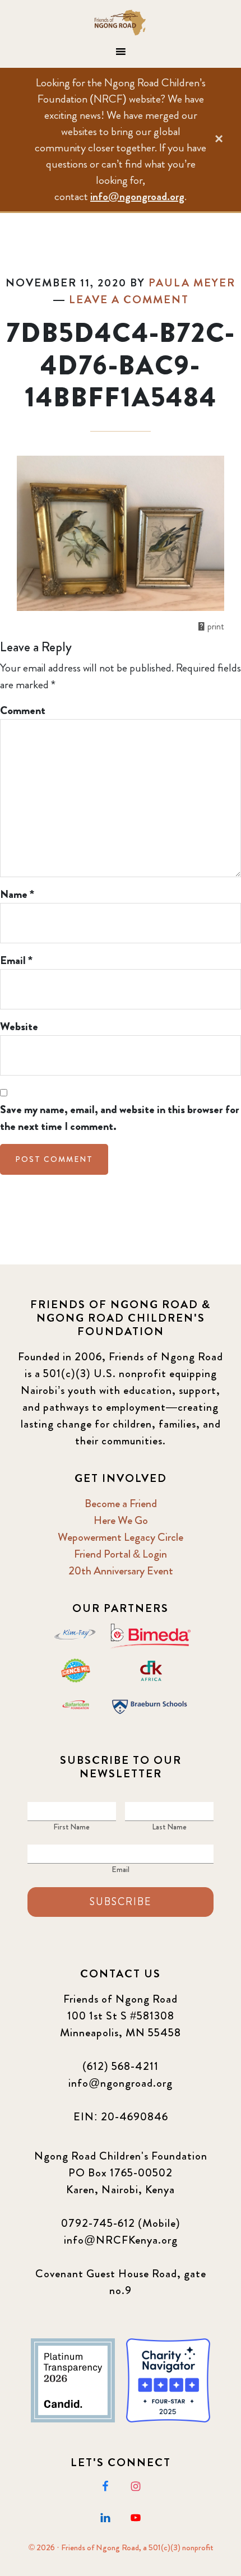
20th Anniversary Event (121, 1571)
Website (19, 1027)
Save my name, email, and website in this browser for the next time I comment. (120, 1118)
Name (17, 894)
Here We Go (121, 1520)
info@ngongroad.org (137, 196)
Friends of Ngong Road (121, 22)
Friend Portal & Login (121, 1554)
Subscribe (121, 1902)
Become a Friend (121, 1504)
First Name (71, 1827)
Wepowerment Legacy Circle (121, 1537)
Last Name (169, 1827)
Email (16, 960)
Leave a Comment (129, 300)
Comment (23, 710)
